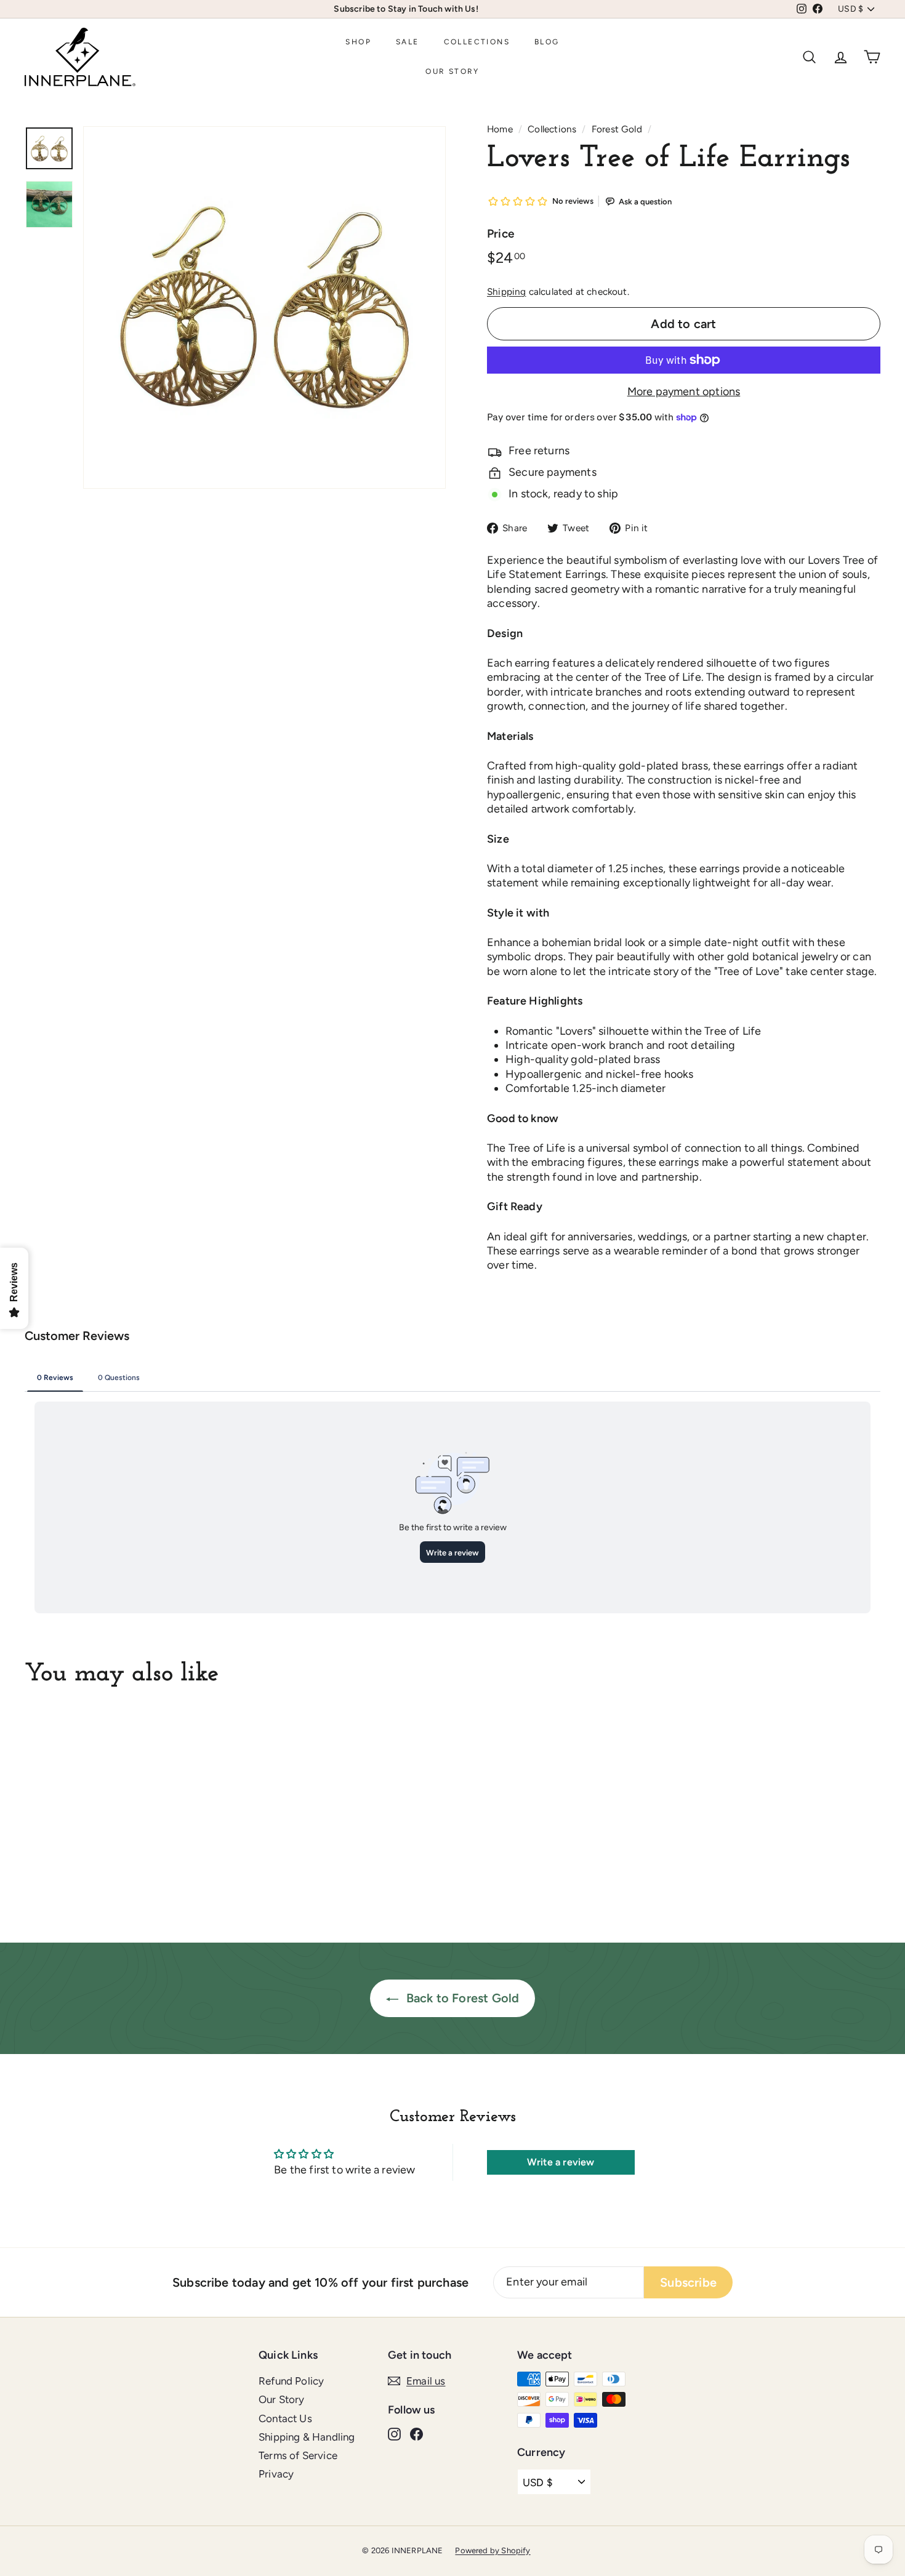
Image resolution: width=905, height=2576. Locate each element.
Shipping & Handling (307, 2437)
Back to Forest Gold (461, 1998)
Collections (477, 42)
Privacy (276, 2474)
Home (500, 129)
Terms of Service (298, 2455)
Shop (358, 42)
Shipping (506, 291)
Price (501, 234)
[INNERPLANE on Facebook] (416, 2434)
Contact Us (285, 2418)
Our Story (452, 71)
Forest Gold (617, 129)
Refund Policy (291, 2381)
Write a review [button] (561, 2162)
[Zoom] (264, 307)
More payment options (684, 391)
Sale (408, 42)
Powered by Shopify (493, 2550)
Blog (547, 42)
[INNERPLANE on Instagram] (394, 2434)
